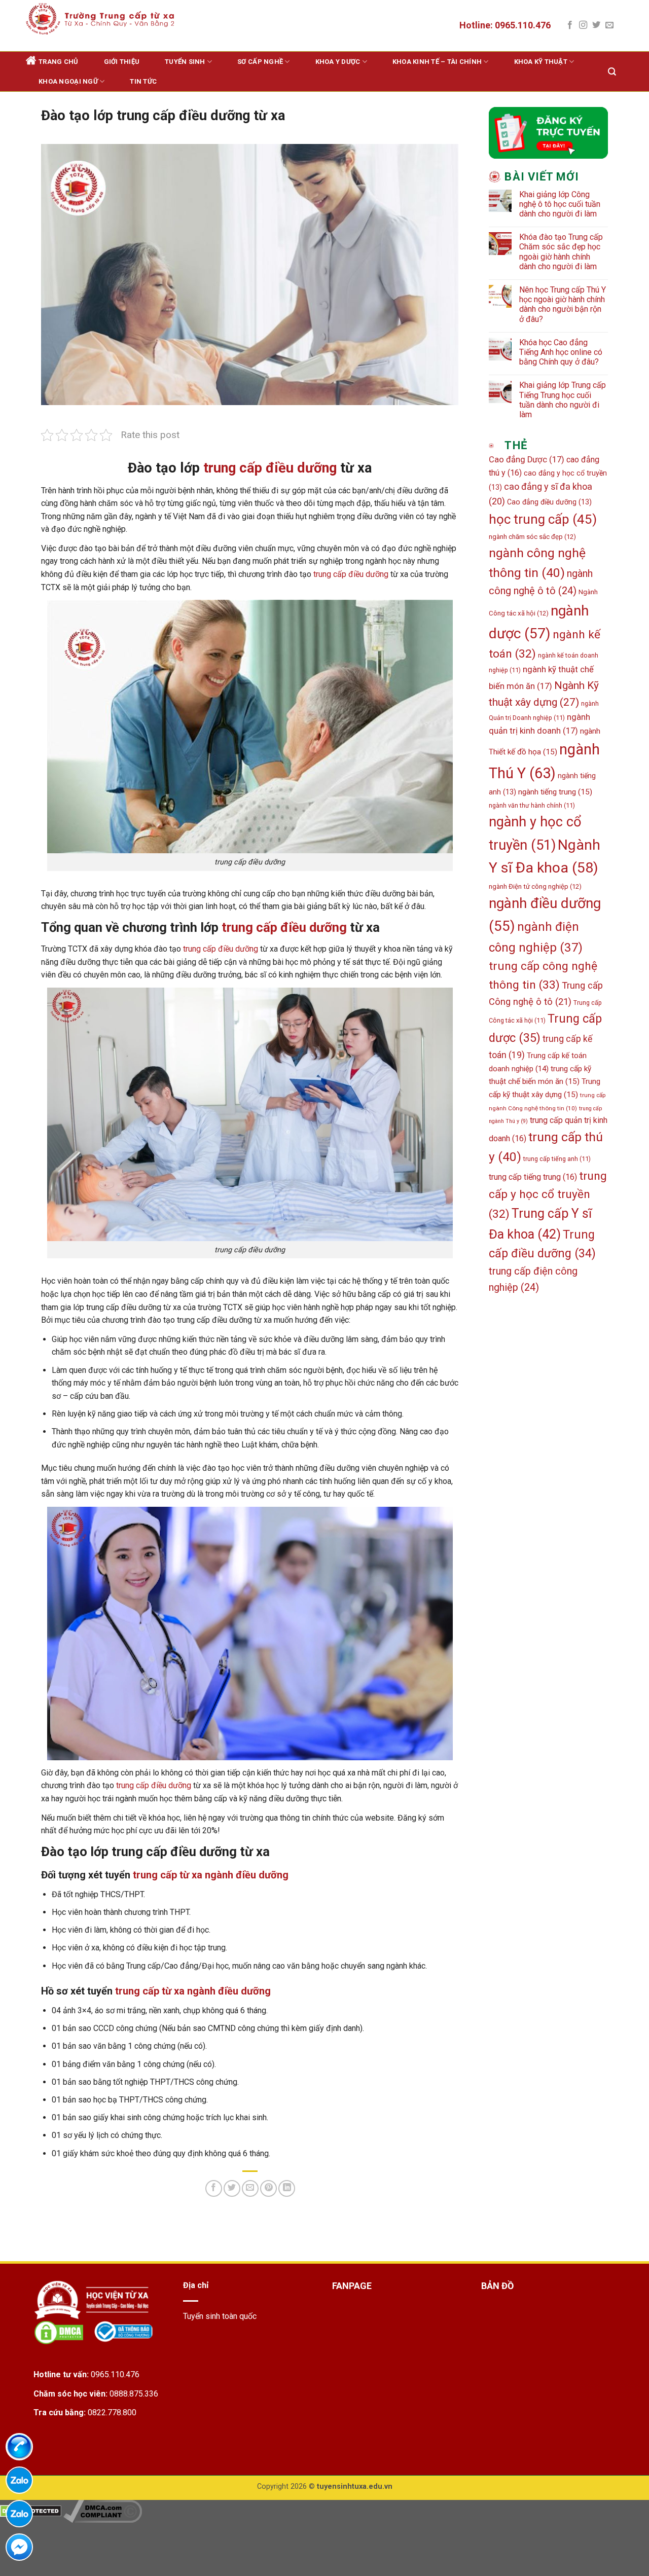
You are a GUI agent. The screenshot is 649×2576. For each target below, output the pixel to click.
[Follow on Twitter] (596, 25)
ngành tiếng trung (555, 792)
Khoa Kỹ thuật (541, 62)
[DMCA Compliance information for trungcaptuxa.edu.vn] (103, 2510)
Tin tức (143, 81)
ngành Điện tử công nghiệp (535, 886)
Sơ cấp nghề (260, 62)
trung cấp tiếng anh (557, 1159)
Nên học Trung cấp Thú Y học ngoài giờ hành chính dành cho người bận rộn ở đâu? (563, 304)
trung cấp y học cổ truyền (548, 1195)
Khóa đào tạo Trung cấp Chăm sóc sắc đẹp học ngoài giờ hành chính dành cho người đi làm (561, 252)
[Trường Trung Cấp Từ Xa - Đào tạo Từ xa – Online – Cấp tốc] (100, 19)
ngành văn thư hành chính (532, 805)
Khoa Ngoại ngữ (68, 81)
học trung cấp (543, 519)
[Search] (612, 72)
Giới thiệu (122, 62)
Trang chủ (58, 62)
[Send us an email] (609, 25)
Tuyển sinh (185, 62)
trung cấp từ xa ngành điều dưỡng (211, 1875)
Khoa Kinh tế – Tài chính (437, 62)
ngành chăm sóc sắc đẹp (532, 537)
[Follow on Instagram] (583, 25)
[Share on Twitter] (232, 2188)
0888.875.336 (134, 2394)
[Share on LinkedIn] (287, 2188)
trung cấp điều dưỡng (270, 468)
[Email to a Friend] (250, 2188)
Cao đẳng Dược (527, 460)
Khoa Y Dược (338, 62)
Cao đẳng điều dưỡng (549, 502)
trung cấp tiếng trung (533, 1177)
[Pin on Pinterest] (268, 2188)
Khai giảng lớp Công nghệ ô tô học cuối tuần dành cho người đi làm (560, 204)
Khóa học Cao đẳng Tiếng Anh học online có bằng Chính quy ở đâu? (561, 352)
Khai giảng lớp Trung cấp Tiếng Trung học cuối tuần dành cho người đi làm (563, 400)
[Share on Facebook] (214, 2188)
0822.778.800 (112, 2412)
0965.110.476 (115, 2374)
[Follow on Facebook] (570, 25)
